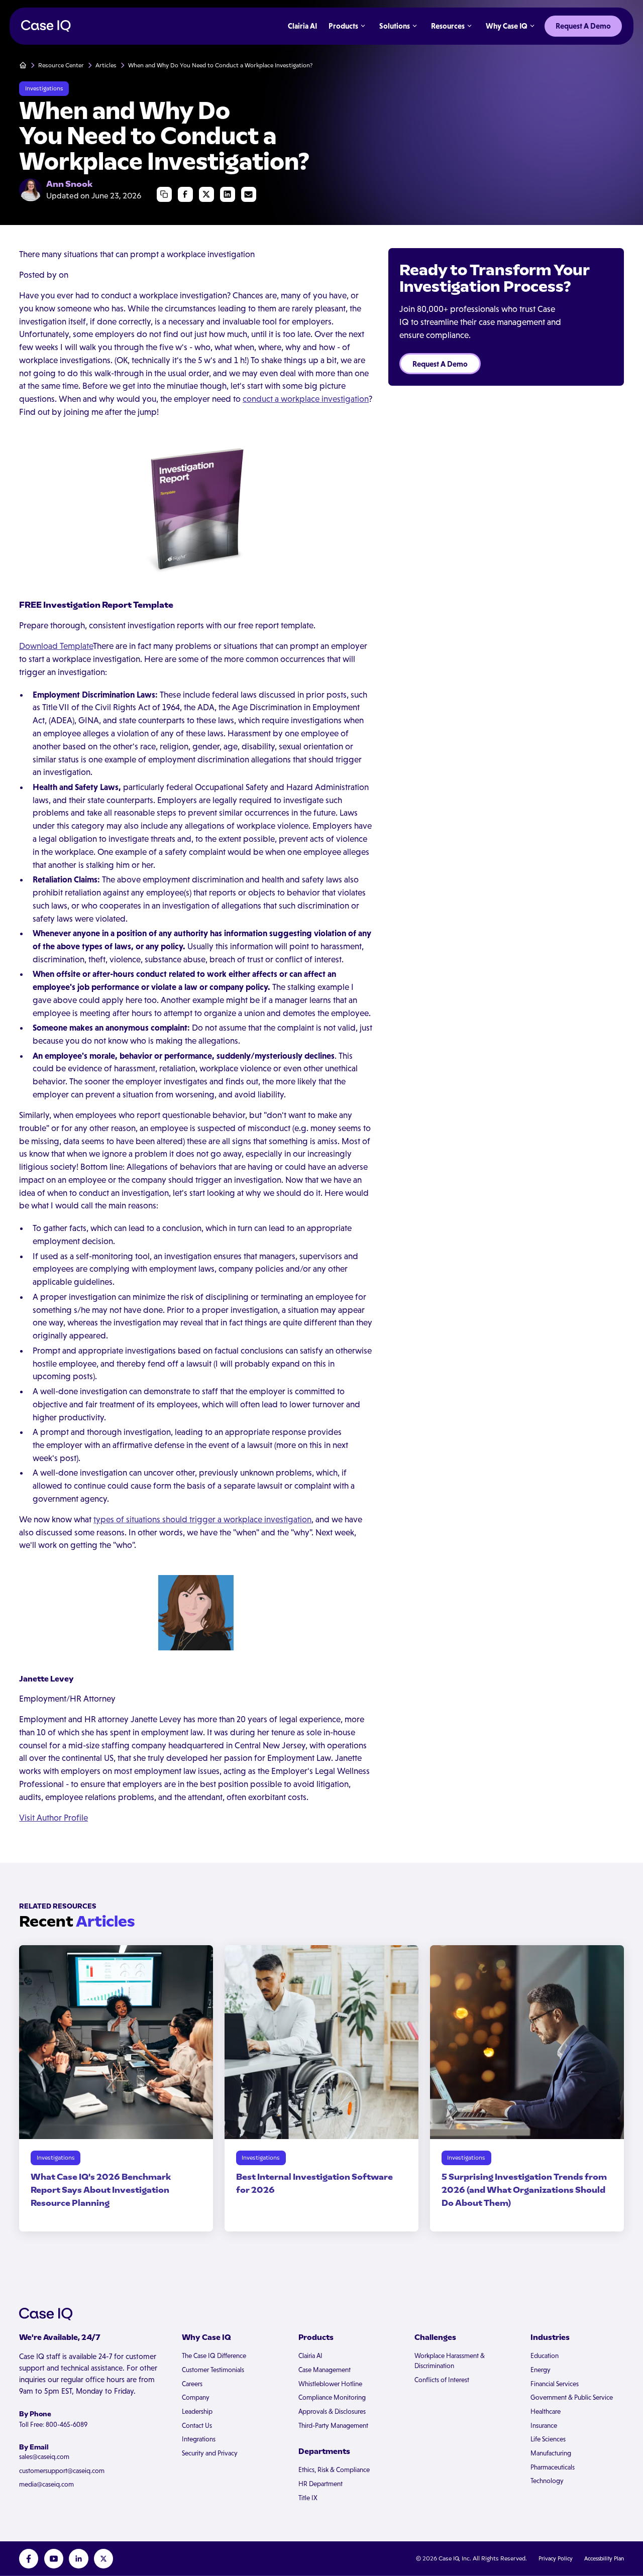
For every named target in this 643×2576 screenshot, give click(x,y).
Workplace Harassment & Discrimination (450, 2361)
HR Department (320, 2484)
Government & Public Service (572, 2397)
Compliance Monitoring (332, 2397)
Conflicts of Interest (442, 2380)
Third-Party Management (333, 2426)
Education (545, 2356)
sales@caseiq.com (44, 2457)
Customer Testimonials (213, 2370)
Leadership (197, 2412)
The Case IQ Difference (214, 2356)
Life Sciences (548, 2439)
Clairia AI (310, 2356)
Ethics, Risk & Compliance (334, 2470)
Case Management (325, 2370)
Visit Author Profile (53, 1818)
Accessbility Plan (604, 2558)
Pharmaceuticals (553, 2467)
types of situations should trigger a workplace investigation (202, 1519)
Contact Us (197, 2426)
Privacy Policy (556, 2558)
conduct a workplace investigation (306, 399)
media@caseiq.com (46, 2484)
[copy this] (165, 195)
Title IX (308, 2498)
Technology (547, 2481)
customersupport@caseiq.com (62, 2471)
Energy (541, 2370)
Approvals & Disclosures (332, 2412)
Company (196, 2397)
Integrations (199, 2439)
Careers (192, 2384)
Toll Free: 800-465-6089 (53, 2425)
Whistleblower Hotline (330, 2384)
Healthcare (546, 2412)
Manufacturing (551, 2453)
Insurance (544, 2426)
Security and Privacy (210, 2453)
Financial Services (555, 2384)
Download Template (56, 646)
